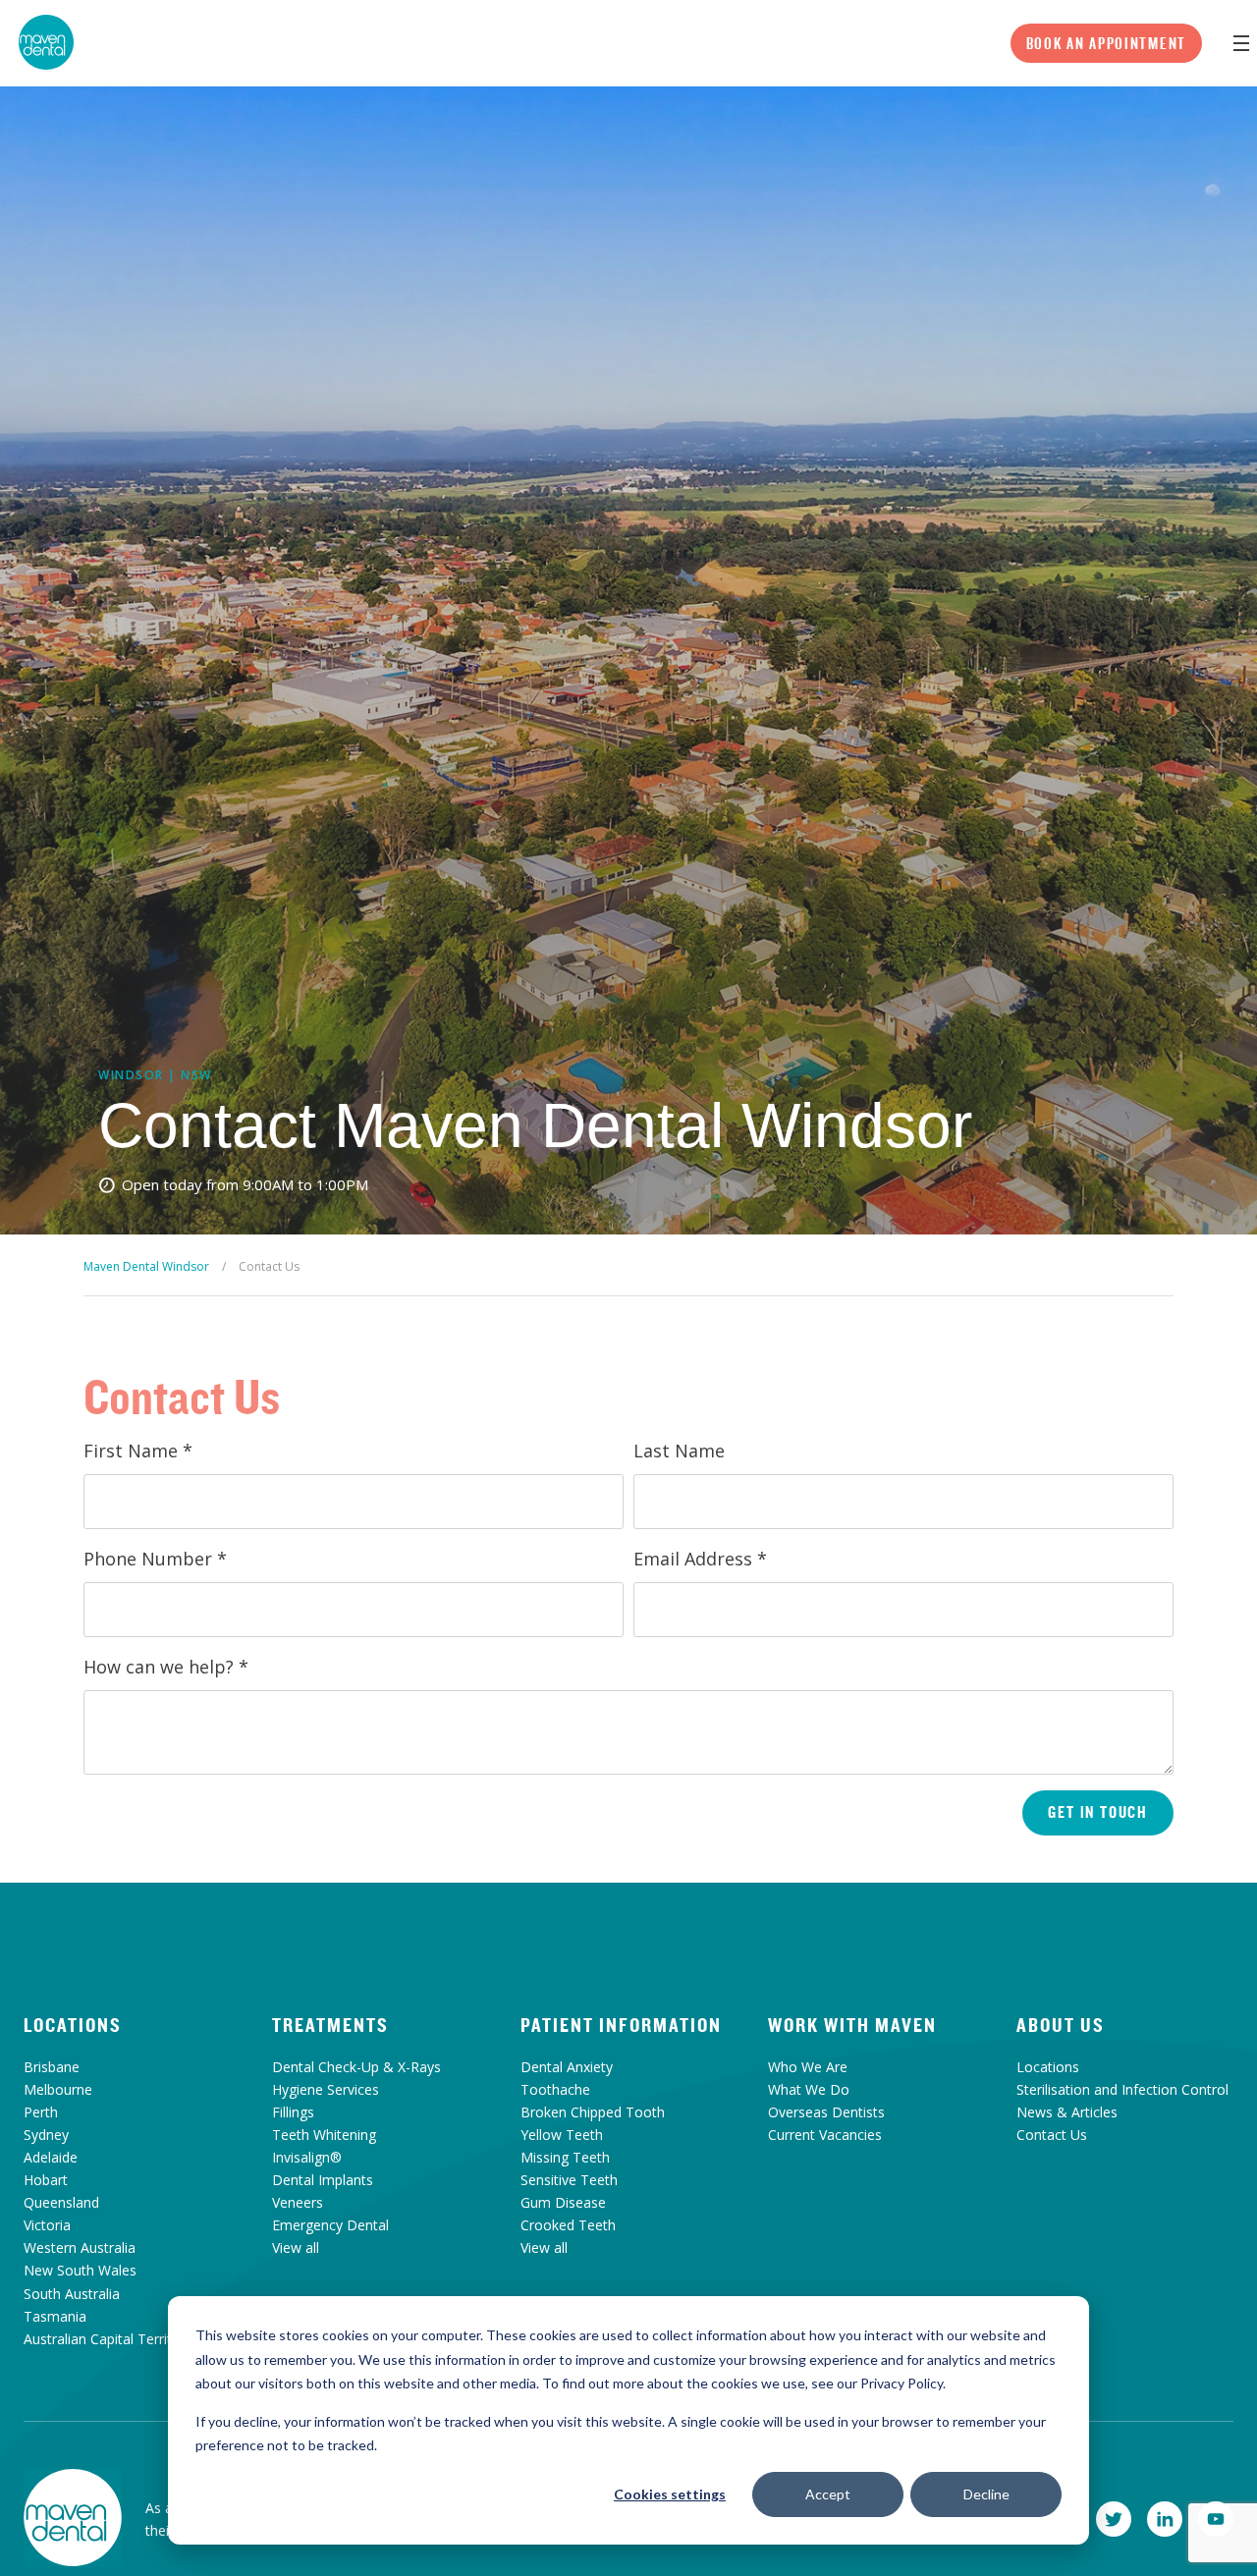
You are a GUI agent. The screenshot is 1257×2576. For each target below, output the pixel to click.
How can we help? (166, 1667)
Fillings (293, 2112)
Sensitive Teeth (569, 2180)
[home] (73, 2518)
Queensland (61, 2202)
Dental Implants (323, 2180)
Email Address (700, 1559)
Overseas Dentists (826, 2112)
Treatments (330, 2025)
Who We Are (808, 2067)
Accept (828, 2494)
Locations (73, 2025)
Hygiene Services (326, 2089)
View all (296, 2247)
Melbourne (58, 2089)
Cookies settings (670, 2494)
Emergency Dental (330, 2225)
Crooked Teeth (568, 2225)
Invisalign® (307, 2157)
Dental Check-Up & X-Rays (356, 2067)
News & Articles (1067, 2112)
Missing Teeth (565, 2157)
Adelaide (51, 2157)
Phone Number (155, 1559)
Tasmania (55, 2316)
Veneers (298, 2202)
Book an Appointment (1106, 43)
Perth (41, 2112)
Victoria (47, 2225)
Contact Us (1052, 2135)
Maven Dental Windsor (146, 1266)
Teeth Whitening (324, 2135)
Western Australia (80, 2247)
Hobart (46, 2180)
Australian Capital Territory (108, 2339)
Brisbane (52, 2067)
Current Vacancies (825, 2135)
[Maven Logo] (46, 42)
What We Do (809, 2089)
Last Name (679, 1451)
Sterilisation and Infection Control (1122, 2089)
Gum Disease (563, 2202)
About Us (1061, 2025)
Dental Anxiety (567, 2067)
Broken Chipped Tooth (593, 2112)
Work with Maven (852, 2025)
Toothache (555, 2089)
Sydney (46, 2135)
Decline (986, 2494)
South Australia (72, 2294)
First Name (138, 1451)
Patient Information (621, 2025)
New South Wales (80, 2270)
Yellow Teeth (562, 2135)
